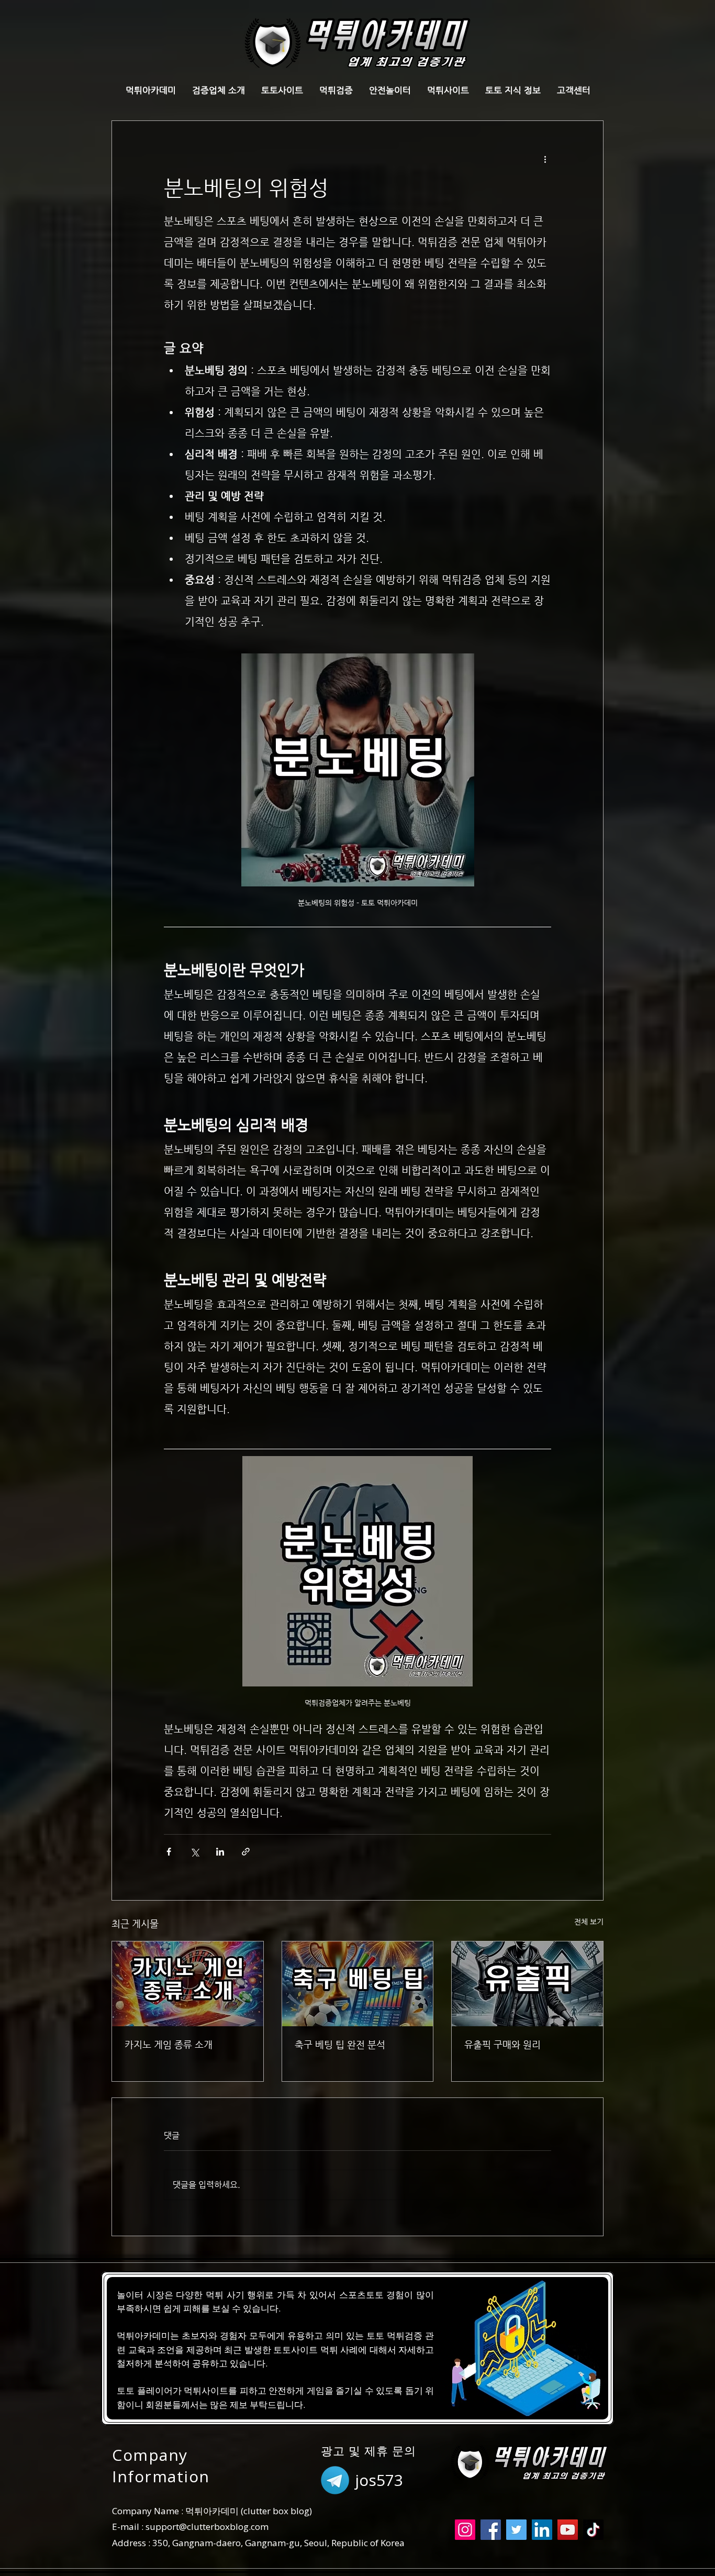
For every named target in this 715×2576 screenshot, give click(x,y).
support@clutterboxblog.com (207, 2527)
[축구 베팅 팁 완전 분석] (358, 1984)
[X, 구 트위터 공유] (194, 1852)
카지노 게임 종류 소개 (169, 2044)
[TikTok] (593, 2530)
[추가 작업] (545, 159)
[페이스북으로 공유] (169, 1852)
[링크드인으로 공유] (220, 1852)
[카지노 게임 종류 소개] (188, 1984)
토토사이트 (295, 2350)
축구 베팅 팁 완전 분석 (340, 2044)
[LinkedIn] (542, 2530)
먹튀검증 (405, 2335)
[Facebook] (491, 2530)
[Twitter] (516, 2530)
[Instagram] (465, 2530)
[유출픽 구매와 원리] (527, 1984)
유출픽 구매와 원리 (502, 2044)
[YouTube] (568, 2530)
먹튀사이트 (206, 2390)
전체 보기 (589, 1922)
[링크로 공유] (246, 1852)
